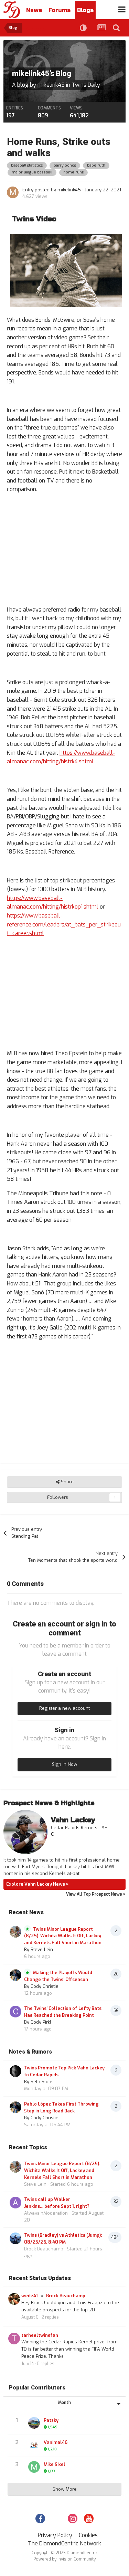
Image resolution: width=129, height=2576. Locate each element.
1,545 (52, 2427)
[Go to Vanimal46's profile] (34, 2445)
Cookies (88, 2535)
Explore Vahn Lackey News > (37, 1884)
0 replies (46, 2364)
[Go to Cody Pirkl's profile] (15, 2012)
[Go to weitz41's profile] (14, 2299)
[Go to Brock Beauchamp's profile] (15, 2238)
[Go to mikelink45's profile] (13, 192)
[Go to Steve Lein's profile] (15, 1932)
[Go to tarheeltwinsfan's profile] (14, 2339)
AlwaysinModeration (46, 2213)
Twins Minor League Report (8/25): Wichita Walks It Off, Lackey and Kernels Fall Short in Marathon (63, 1936)
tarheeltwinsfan (40, 2335)
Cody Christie (45, 1986)
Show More (65, 2489)
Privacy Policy (55, 2535)
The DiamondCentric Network (64, 2543)
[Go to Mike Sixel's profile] (34, 2467)
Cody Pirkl (41, 2022)
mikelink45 (51, 85)
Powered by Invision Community (64, 2559)
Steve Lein (42, 1949)
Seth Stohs (42, 2082)
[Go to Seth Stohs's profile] (15, 2071)
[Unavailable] (64, 270)
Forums (60, 10)
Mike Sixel (55, 2464)
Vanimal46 (56, 2442)
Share (67, 1482)
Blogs (85, 10)
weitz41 (30, 2296)
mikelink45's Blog (42, 74)
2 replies (50, 2317)
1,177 (51, 2471)
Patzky (51, 2420)
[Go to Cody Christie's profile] (15, 1975)
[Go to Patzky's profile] (34, 2423)
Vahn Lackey (73, 1820)
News (34, 10)
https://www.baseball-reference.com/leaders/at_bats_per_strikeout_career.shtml (64, 924)
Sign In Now (64, 1764)
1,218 (52, 2449)
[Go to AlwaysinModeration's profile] (15, 2203)
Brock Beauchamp (44, 2249)
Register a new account (64, 1708)
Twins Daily (86, 85)
